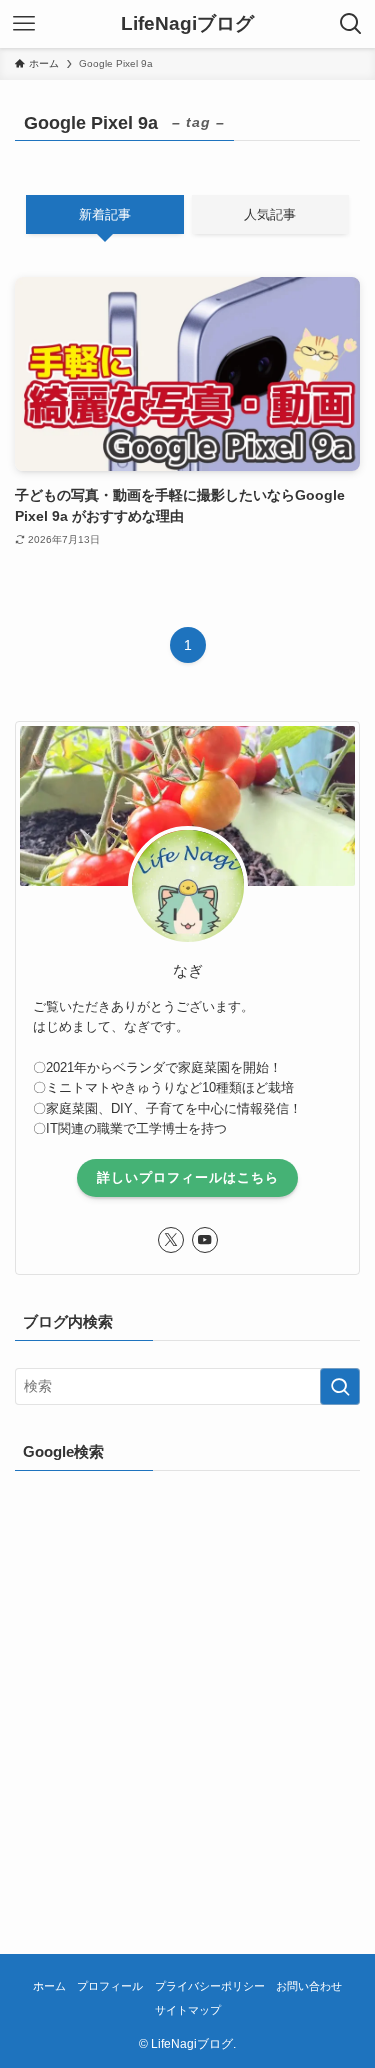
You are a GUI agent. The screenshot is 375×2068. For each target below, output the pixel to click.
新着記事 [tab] (105, 214)
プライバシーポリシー (210, 1986)
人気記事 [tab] (270, 214)
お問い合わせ (309, 1986)
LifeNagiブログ (187, 24)
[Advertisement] (187, 1685)
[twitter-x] (171, 1240)
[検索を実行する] (340, 1386)
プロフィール (110, 1986)
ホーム (49, 1986)
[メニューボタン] (24, 24)
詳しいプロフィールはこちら (188, 1177)
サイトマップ (188, 2010)
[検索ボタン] (351, 24)
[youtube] (205, 1240)
